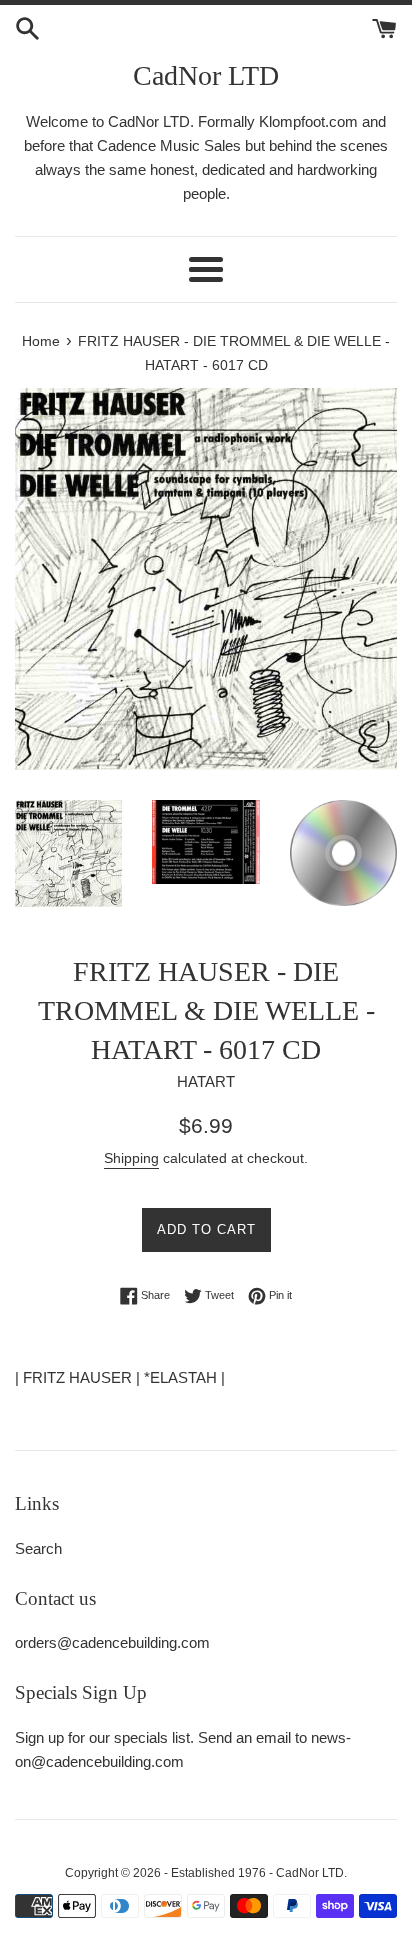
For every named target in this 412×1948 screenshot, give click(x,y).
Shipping (131, 1158)
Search (38, 1548)
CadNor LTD (206, 75)
